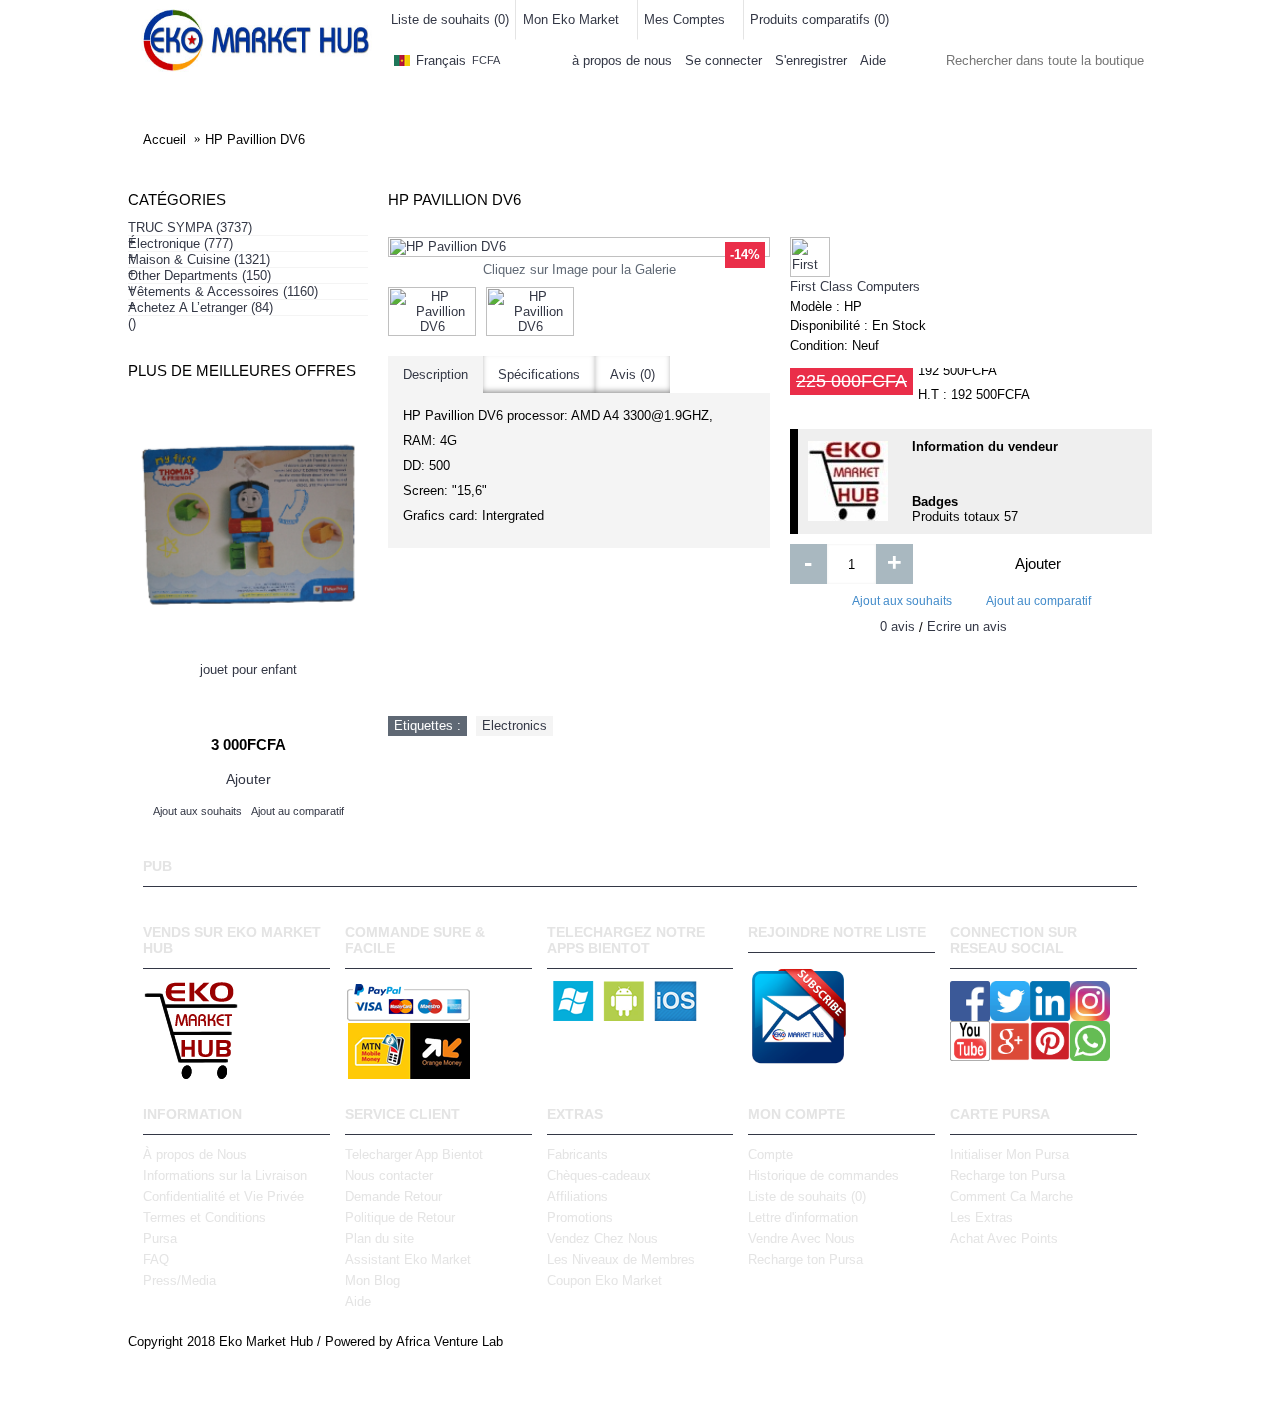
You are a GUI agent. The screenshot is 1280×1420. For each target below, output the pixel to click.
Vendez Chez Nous (602, 1238)
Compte (770, 1154)
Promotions (580, 1217)
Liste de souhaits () (807, 1196)
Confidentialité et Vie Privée (223, 1196)
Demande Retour (393, 1196)
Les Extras (981, 1217)
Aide (358, 1301)
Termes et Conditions (204, 1217)
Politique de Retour (400, 1217)
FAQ (156, 1259)
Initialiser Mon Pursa (1009, 1154)
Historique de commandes (823, 1175)
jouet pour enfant (248, 669)
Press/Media (179, 1280)
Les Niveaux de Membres (621, 1259)
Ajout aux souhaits (902, 601)
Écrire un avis (967, 626)
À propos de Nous (195, 1154)
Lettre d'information (803, 1217)
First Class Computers (855, 286)
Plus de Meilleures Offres (242, 370)
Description (435, 374)
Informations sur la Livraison (225, 1175)
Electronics (514, 725)
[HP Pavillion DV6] (579, 247)
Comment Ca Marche (1011, 1196)
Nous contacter (389, 1175)
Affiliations (577, 1196)
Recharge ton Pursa (805, 1259)
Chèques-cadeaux (599, 1175)
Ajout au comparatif (1038, 601)
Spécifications (539, 374)
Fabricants (577, 1154)
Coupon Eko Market (604, 1280)
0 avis (897, 626)
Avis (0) (632, 374)
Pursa (160, 1238)
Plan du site (379, 1238)
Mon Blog (372, 1280)
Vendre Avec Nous (801, 1238)
